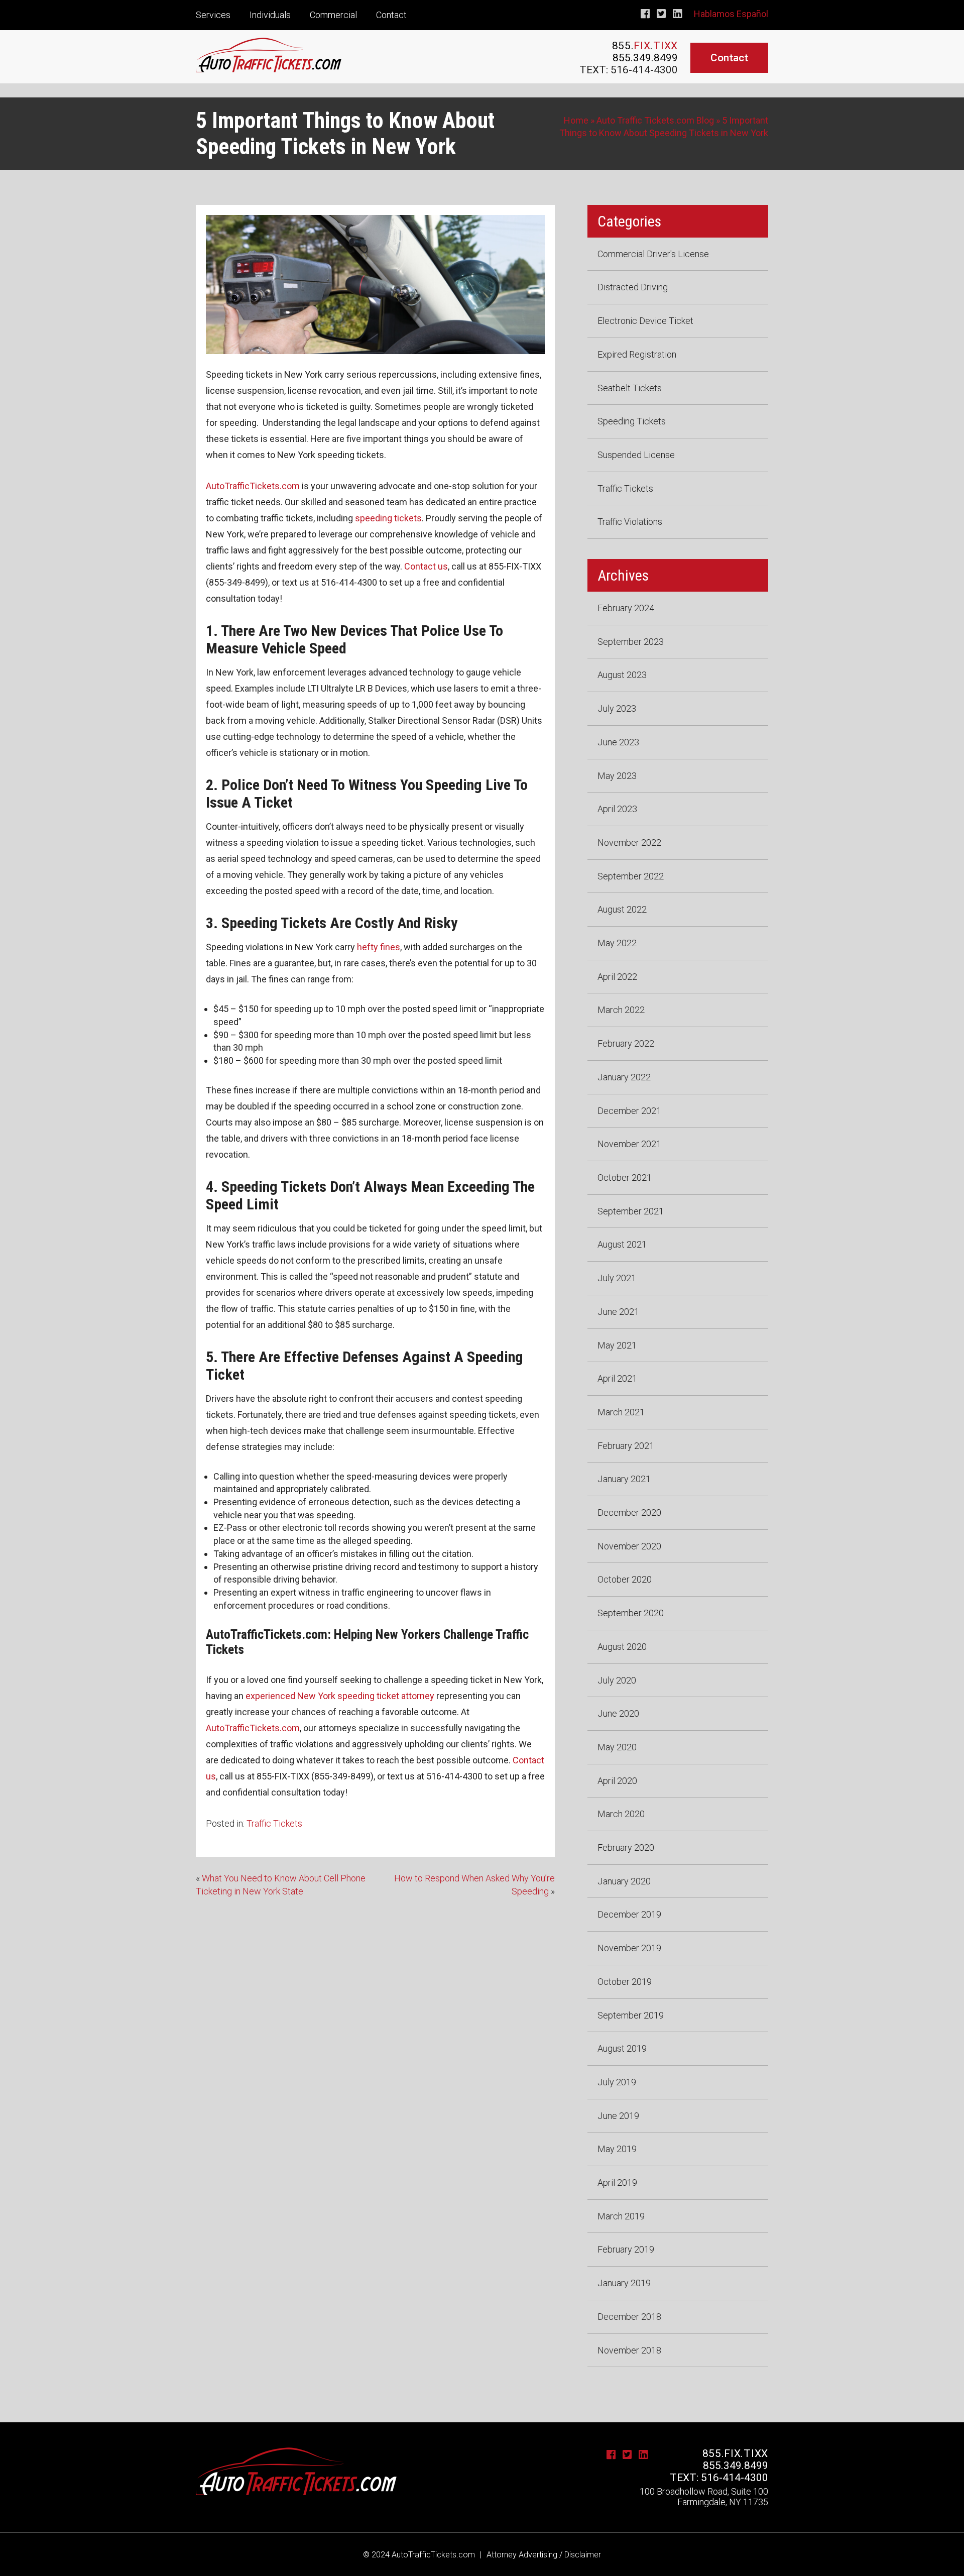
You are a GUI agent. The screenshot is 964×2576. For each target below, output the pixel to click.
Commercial (333, 15)
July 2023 (617, 708)
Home (576, 120)
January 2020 (624, 1881)
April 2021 (617, 1378)
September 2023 (631, 642)
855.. (645, 46)
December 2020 (629, 1513)
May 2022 (617, 943)
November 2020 (629, 1546)
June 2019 (618, 2116)
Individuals (270, 15)
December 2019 (629, 1914)
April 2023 (617, 809)
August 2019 (622, 2048)
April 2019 (617, 2182)
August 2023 (622, 675)
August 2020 (622, 1647)
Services (213, 15)
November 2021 (629, 1144)
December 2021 (629, 1111)
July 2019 (617, 2082)
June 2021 (618, 1312)
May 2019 (617, 2149)
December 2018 (629, 2317)
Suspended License (636, 455)
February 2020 (626, 1847)
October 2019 (625, 1982)
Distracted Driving (633, 287)
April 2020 (617, 1781)
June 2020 (618, 1713)
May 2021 (617, 1345)
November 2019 (629, 1948)
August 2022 (622, 909)
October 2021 (625, 1178)
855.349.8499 (645, 58)
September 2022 (631, 876)
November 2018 (629, 2350)
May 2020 (617, 1747)
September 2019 (631, 2015)
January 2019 (624, 2283)
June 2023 (618, 742)
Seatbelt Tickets (630, 388)
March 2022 (621, 1010)
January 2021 (624, 1479)
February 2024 (626, 608)
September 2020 (631, 1613)
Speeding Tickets (632, 421)
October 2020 (625, 1579)
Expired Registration (637, 354)
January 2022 (624, 1077)
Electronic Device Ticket (645, 321)
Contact (391, 15)
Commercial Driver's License (653, 254)
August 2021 (622, 1244)
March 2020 (621, 1814)
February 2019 (626, 2249)
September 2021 (631, 1211)
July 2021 (617, 1278)
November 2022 (629, 843)
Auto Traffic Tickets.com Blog (655, 120)
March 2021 (621, 1412)
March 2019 (621, 2216)
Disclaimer (583, 2555)
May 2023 (617, 776)
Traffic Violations (630, 522)
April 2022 (617, 977)
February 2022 (626, 1043)
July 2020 (617, 1680)
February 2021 (626, 1446)
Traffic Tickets (274, 1823)
